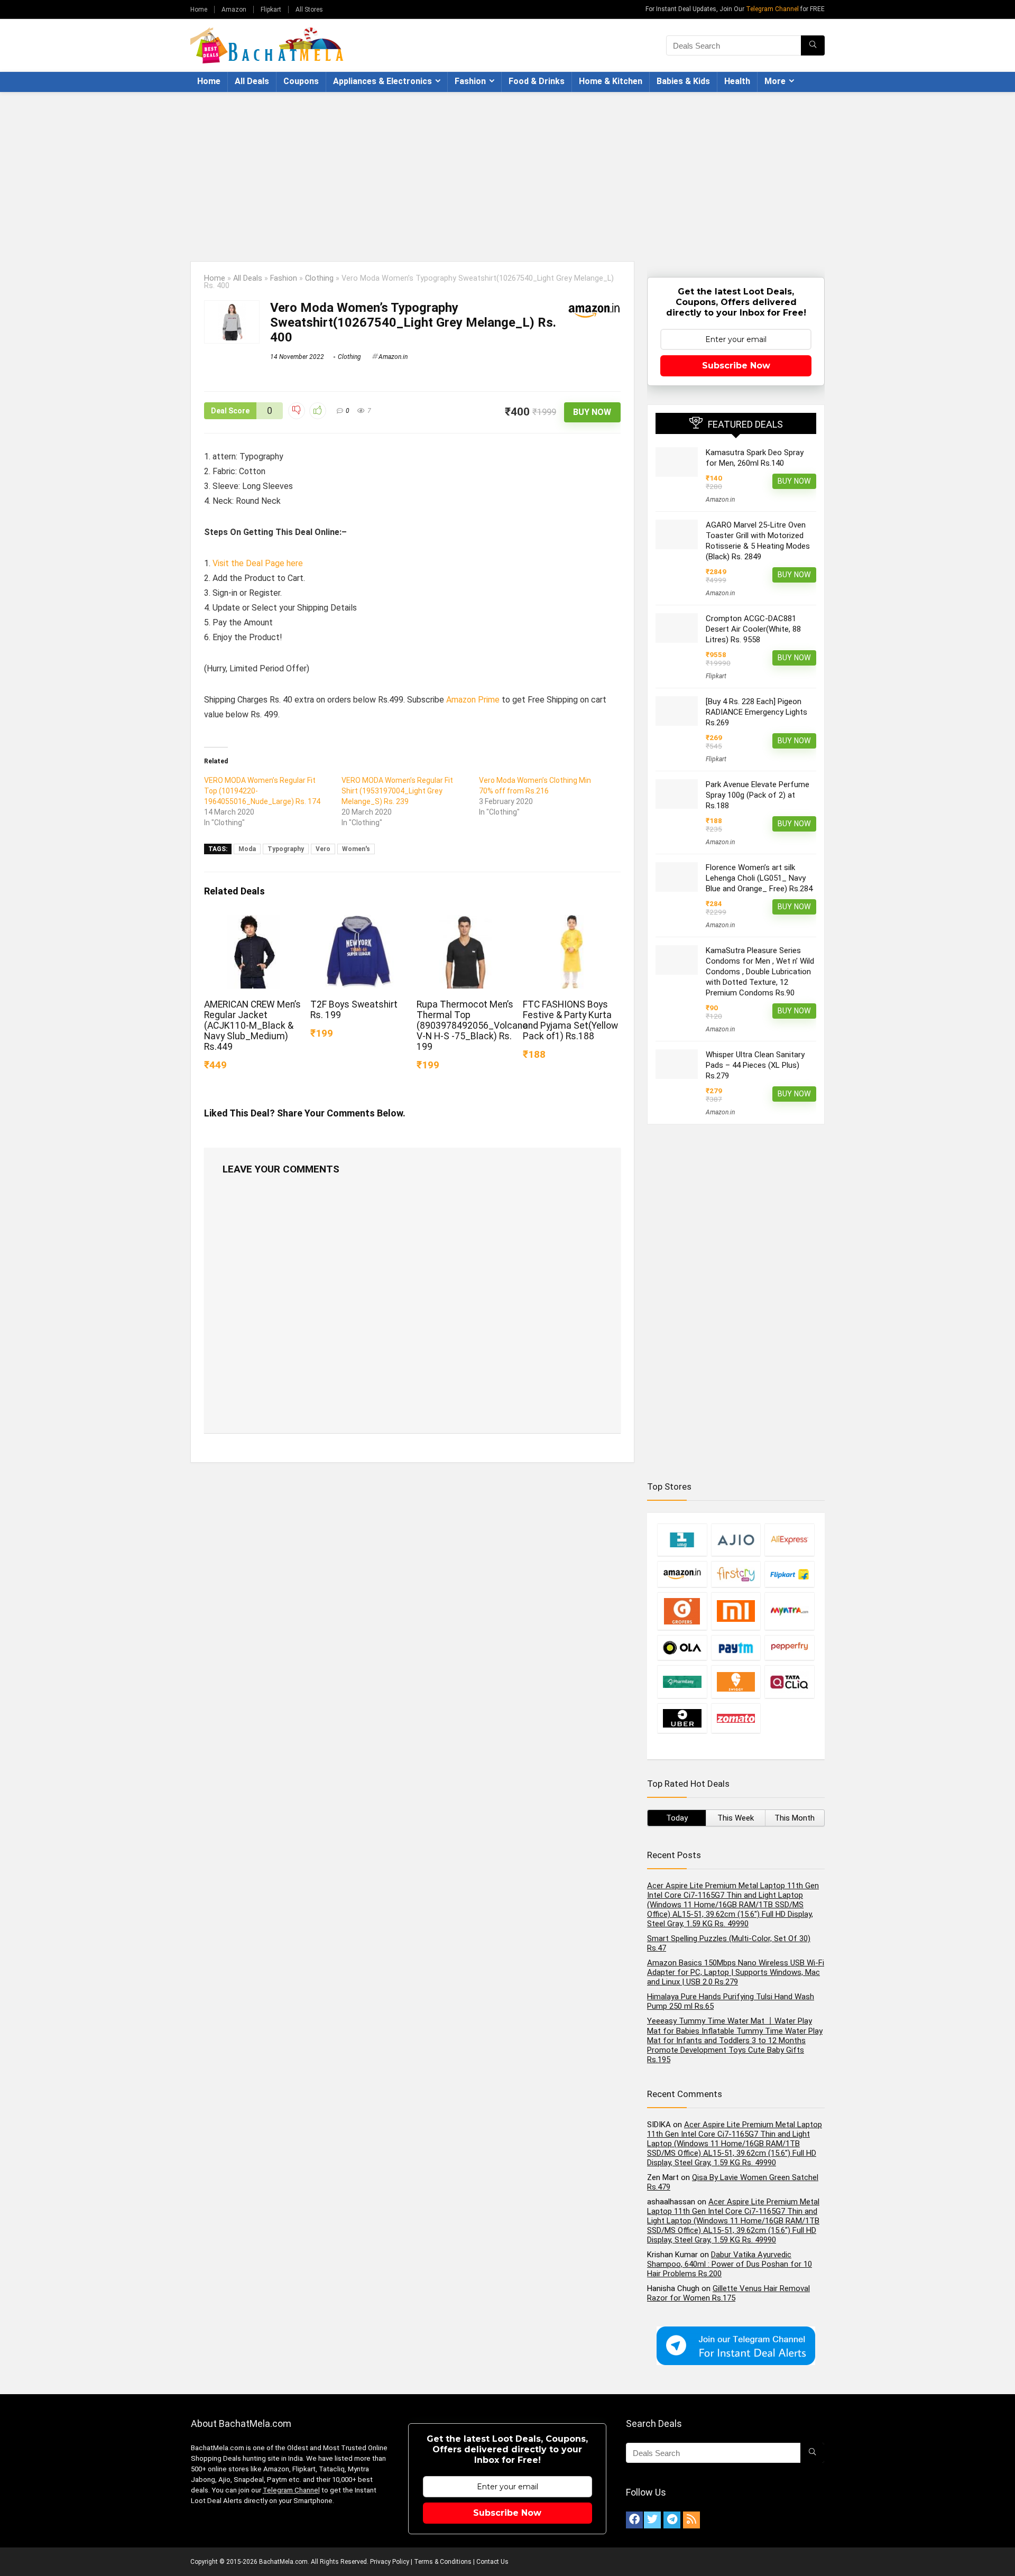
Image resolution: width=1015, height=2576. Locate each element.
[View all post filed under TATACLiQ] (789, 1682)
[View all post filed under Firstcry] (736, 1574)
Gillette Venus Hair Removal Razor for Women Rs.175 (728, 2293)
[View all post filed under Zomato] (736, 1718)
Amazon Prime (473, 700)
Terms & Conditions (443, 2562)
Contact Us (492, 2562)
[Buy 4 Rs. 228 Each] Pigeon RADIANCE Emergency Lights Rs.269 (756, 712)
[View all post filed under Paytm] (736, 1647)
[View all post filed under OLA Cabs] (682, 1647)
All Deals (252, 81)
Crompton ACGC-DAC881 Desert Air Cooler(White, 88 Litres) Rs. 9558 (753, 629)
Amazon (234, 10)
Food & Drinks (537, 81)
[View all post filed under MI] (736, 1611)
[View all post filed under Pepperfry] (789, 1647)
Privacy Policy (390, 2562)
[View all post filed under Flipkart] (789, 1574)
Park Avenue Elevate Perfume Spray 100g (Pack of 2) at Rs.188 (758, 795)
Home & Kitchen (611, 81)
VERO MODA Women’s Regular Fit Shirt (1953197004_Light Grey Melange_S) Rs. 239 (397, 791)
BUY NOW (592, 412)
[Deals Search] (813, 45)
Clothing (319, 278)
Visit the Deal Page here (258, 563)
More (775, 81)
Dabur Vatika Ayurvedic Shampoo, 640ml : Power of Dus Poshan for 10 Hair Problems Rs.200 (730, 2264)
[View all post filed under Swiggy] (736, 1682)
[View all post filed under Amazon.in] (682, 1574)
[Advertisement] (508, 171)
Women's (356, 849)
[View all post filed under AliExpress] (789, 1540)
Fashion (470, 81)
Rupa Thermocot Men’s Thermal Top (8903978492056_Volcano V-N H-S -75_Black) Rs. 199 (472, 1026)
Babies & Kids (683, 81)
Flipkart (271, 10)
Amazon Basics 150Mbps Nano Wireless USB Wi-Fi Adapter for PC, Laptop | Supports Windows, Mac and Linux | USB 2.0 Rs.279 (736, 1972)
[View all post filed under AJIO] (736, 1540)
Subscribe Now (736, 366)
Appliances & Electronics (382, 81)
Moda (247, 849)
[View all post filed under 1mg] (682, 1540)
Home (199, 10)
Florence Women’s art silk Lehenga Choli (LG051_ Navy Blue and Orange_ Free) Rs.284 (759, 878)
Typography (286, 849)
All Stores (309, 10)
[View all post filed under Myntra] (789, 1611)
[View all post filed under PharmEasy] (682, 1682)
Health (737, 81)
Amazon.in (393, 357)
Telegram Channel (772, 9)
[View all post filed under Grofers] (682, 1611)
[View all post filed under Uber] (682, 1718)
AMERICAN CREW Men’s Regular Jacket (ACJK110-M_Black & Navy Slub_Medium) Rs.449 (252, 1026)
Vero (323, 849)
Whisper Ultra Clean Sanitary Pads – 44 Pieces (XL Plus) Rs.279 (755, 1065)
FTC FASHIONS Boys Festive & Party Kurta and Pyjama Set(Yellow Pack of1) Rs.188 (570, 1020)
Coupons (301, 81)
